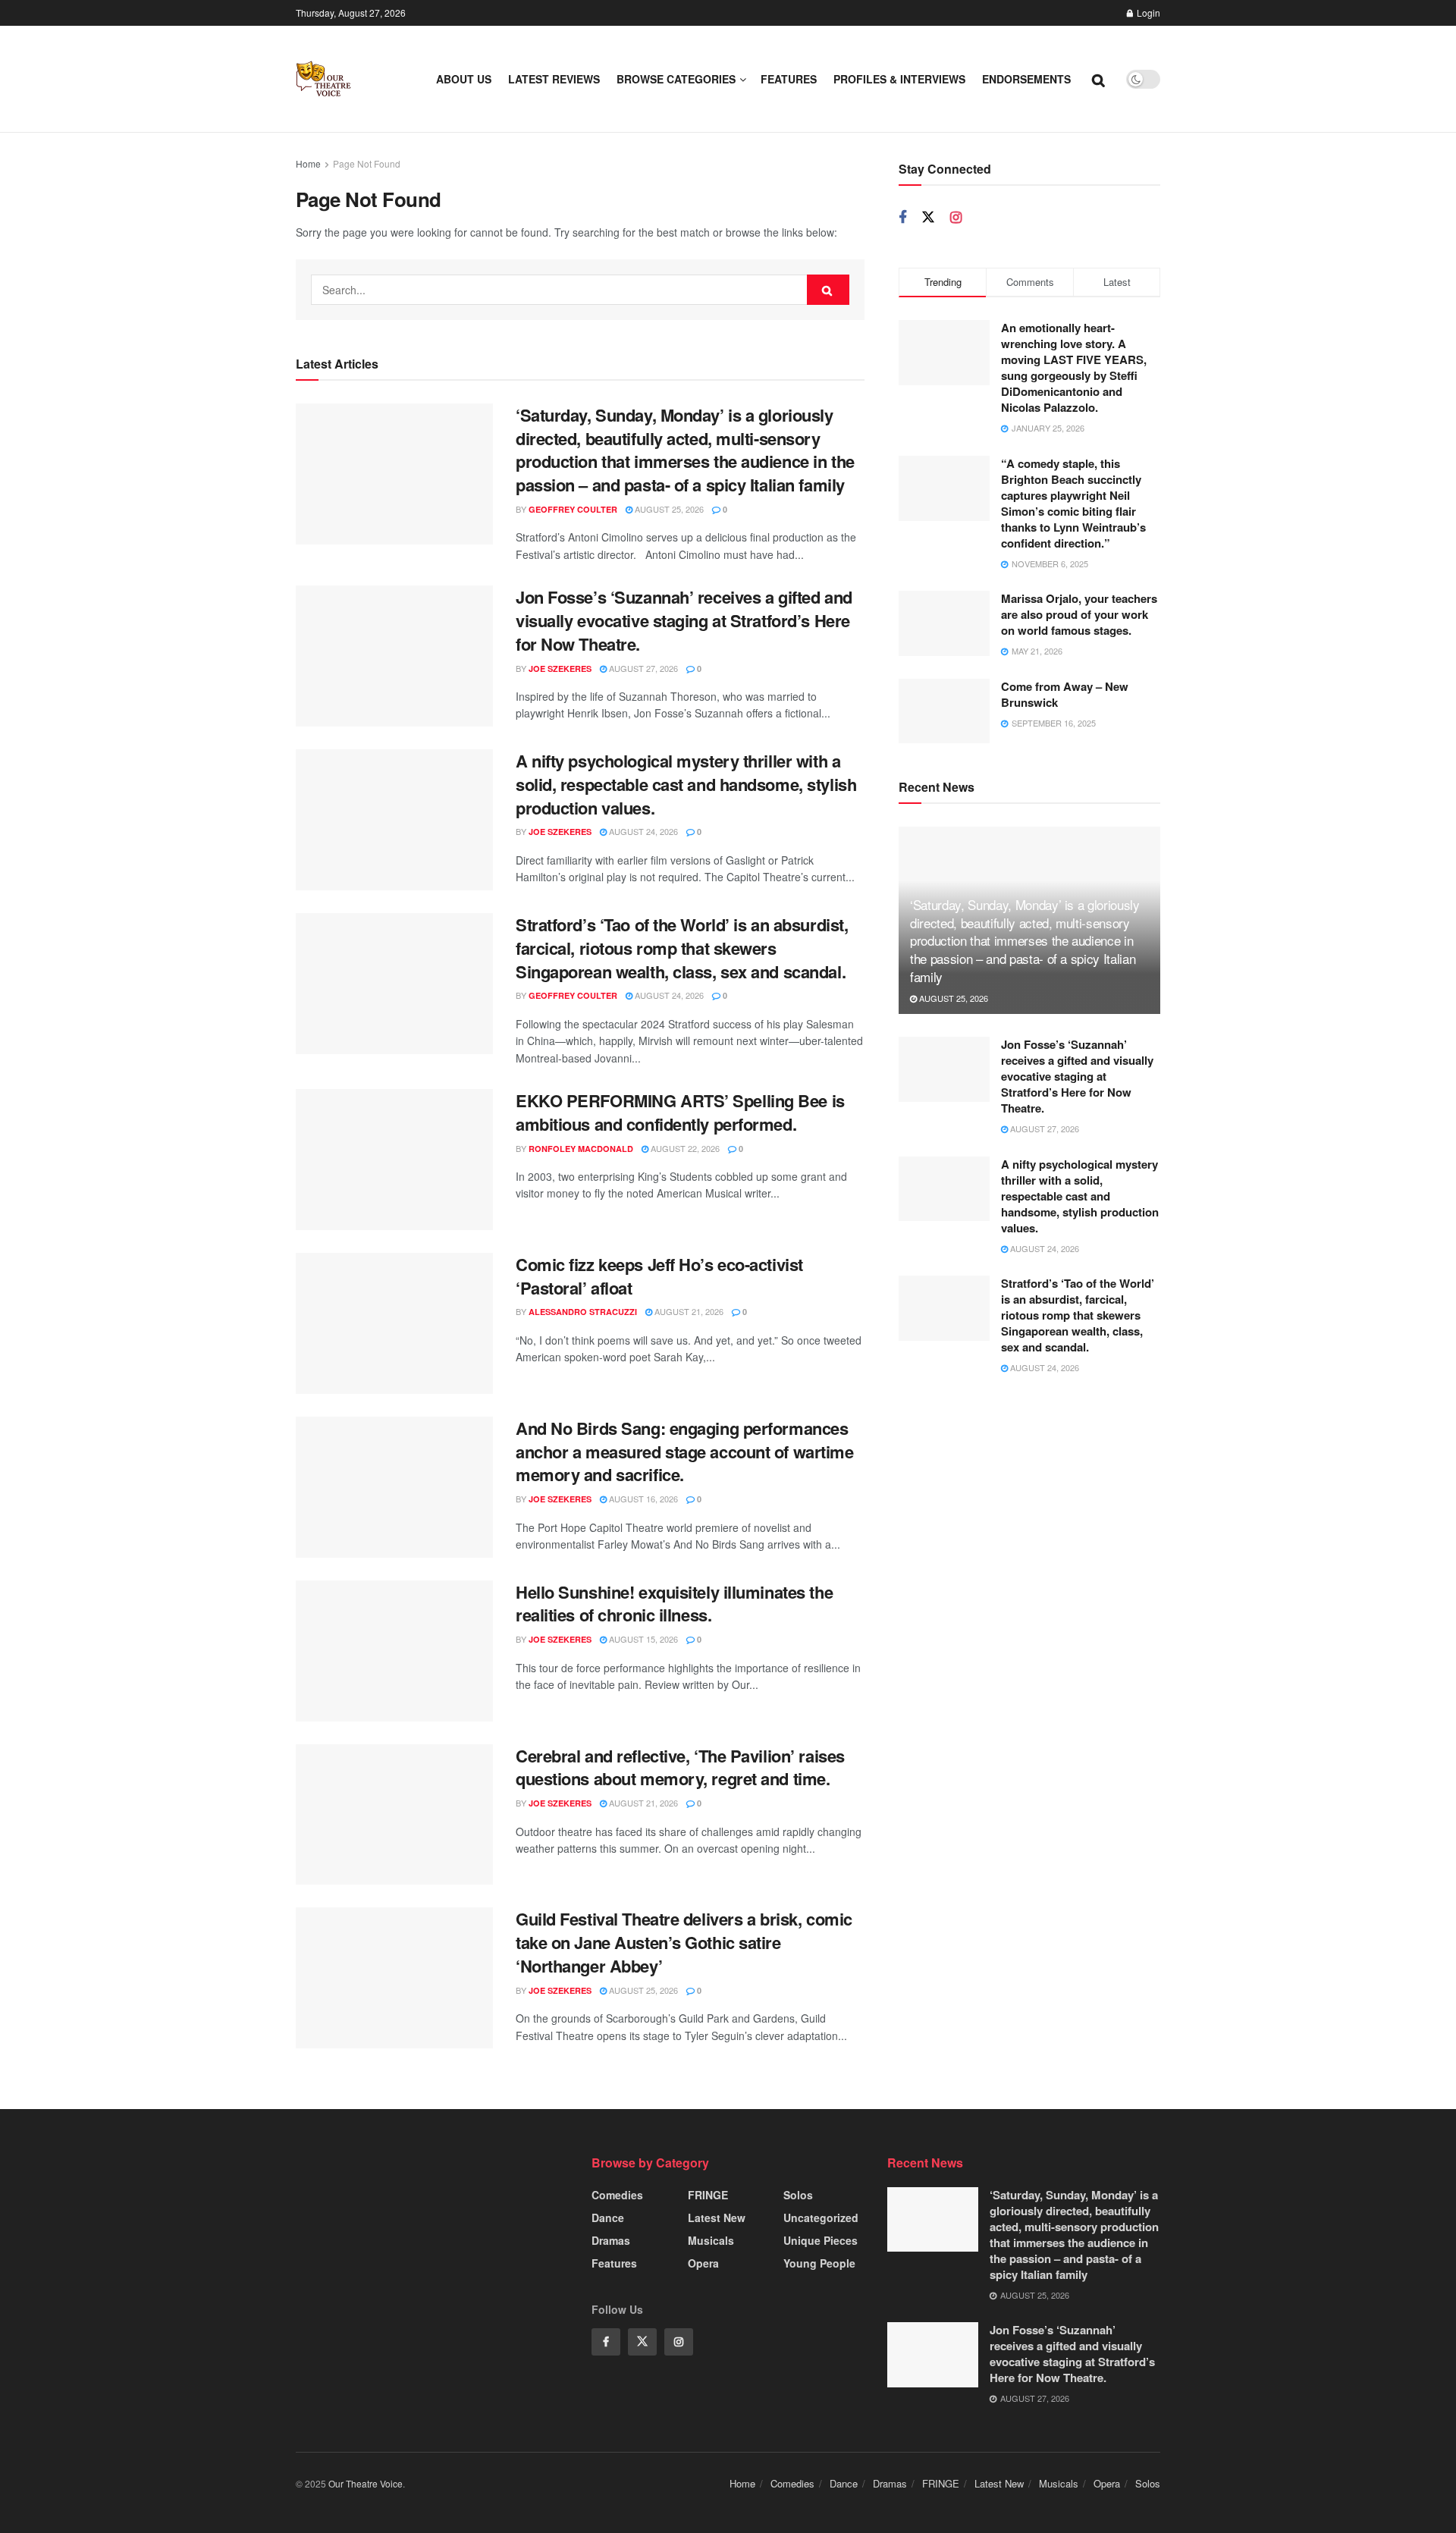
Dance (608, 2218)
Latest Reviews (554, 79)
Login (1147, 13)
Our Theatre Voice (366, 2483)
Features (789, 79)
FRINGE (708, 2195)
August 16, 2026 (642, 1499)
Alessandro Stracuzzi (583, 1312)
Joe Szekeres (560, 669)
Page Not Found (367, 163)
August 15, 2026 (642, 1639)
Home (308, 163)
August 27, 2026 (642, 668)
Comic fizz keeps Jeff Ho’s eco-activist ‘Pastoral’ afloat (659, 1276)
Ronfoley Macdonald (581, 1149)
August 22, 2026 (684, 1148)
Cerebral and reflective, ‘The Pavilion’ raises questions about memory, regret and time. (680, 1767)
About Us (464, 79)
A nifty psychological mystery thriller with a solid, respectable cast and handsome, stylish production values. (686, 784)
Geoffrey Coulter (573, 509)
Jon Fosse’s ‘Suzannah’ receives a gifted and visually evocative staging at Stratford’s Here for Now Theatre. (684, 620)
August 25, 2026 (668, 509)
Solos (798, 2195)
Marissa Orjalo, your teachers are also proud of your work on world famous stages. (1079, 614)
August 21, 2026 (688, 1311)
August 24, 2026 (642, 831)
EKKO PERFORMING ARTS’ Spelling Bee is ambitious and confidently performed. (680, 1112)
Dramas (611, 2240)
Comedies (617, 2195)
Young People (819, 2263)
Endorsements (1026, 79)
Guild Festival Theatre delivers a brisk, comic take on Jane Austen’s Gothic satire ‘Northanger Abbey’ (684, 1942)
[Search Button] (828, 290)
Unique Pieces (821, 2240)
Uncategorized (821, 2218)
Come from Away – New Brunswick (1065, 694)
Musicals (711, 2240)
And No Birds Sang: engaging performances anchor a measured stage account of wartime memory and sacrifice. (685, 1452)
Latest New (717, 2218)
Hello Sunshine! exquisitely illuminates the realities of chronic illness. (674, 1604)
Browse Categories (676, 79)
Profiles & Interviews (899, 79)
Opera (703, 2263)
